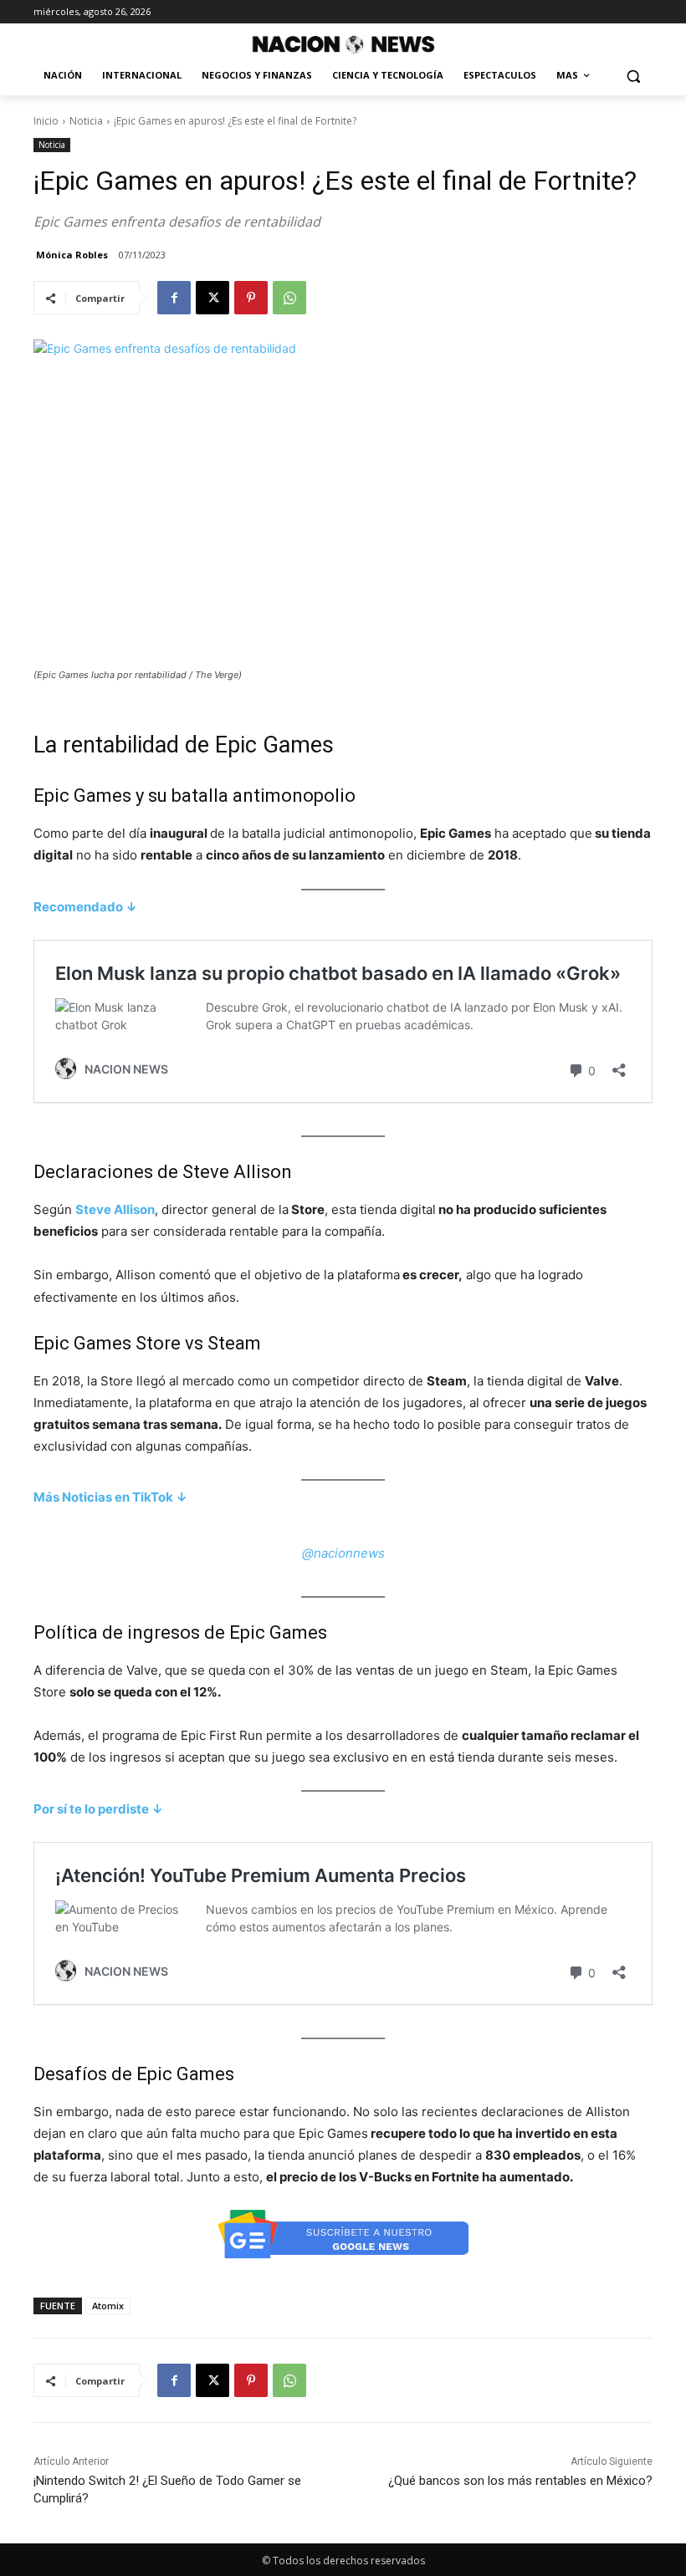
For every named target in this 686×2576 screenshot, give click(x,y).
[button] (633, 76)
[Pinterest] (251, 298)
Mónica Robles (72, 255)
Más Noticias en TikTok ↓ (110, 1497)
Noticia (86, 121)
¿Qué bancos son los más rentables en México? (520, 2481)
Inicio (46, 121)
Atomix (108, 2306)
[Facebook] (174, 298)
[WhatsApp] (289, 298)
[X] (212, 298)
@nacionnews (343, 1553)
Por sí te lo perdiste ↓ (98, 1809)
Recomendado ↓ (85, 907)
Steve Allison (115, 1209)
